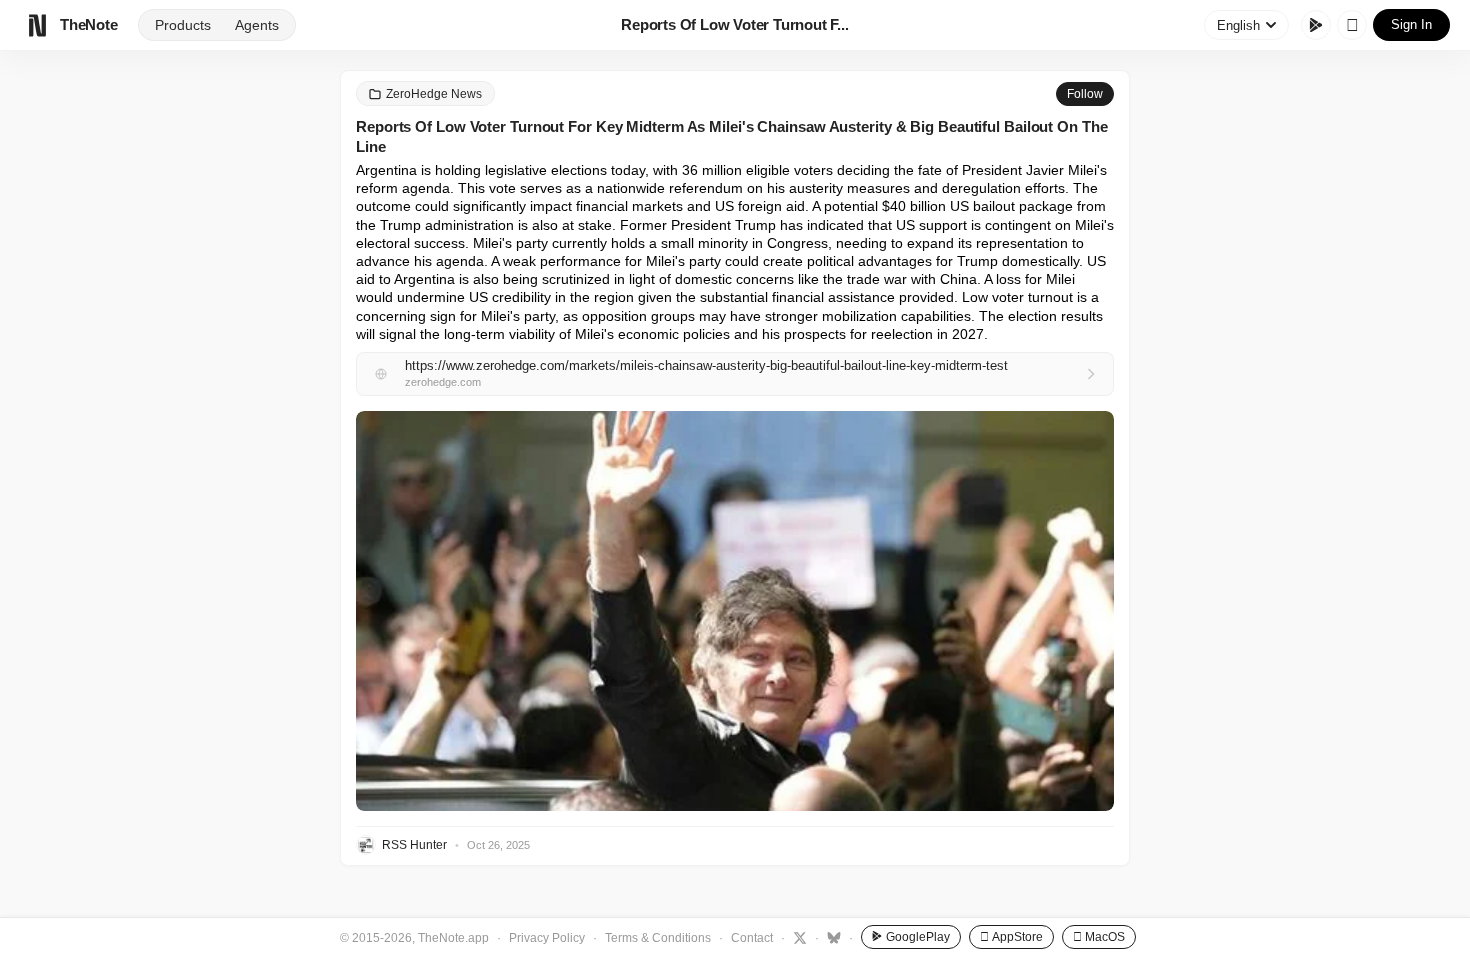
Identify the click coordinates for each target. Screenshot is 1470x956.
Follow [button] (1085, 94)
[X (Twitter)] (797, 937)
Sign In (1411, 24)
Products (183, 25)
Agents (257, 25)
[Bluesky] (831, 937)
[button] (735, 611)
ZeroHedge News (434, 94)
